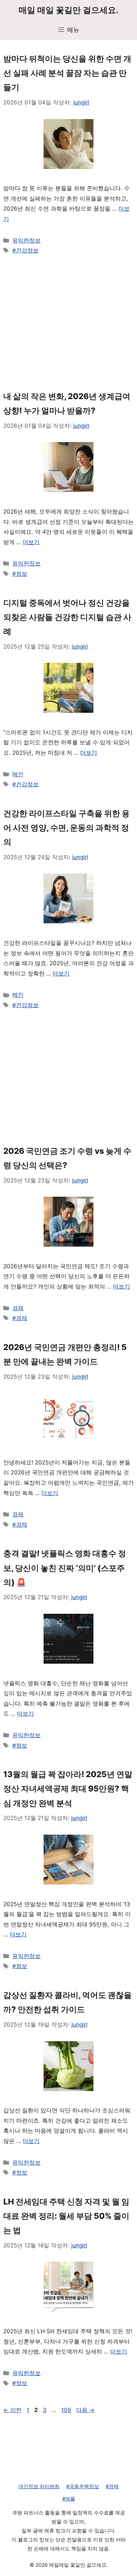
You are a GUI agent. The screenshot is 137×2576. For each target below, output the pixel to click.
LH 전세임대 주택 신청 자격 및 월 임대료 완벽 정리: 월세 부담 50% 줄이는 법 (66, 2216)
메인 (18, 774)
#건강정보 (25, 250)
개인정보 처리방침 (39, 2486)
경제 (18, 1308)
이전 (12, 2410)
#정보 (20, 574)
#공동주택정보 (83, 2486)
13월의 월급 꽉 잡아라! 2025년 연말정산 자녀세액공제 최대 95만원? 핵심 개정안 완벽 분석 (68, 1789)
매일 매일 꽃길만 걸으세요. (68, 10)
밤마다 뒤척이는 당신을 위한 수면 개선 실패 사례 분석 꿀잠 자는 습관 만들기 (67, 73)
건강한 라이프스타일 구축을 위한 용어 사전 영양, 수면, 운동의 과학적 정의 (67, 828)
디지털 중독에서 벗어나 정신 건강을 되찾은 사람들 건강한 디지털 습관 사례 (67, 617)
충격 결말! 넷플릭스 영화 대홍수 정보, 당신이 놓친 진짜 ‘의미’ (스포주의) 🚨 (65, 1568)
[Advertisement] (68, 322)
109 (66, 2410)
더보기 (31, 542)
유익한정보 (26, 240)
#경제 (20, 1318)
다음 (85, 2410)
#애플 (69, 2499)
